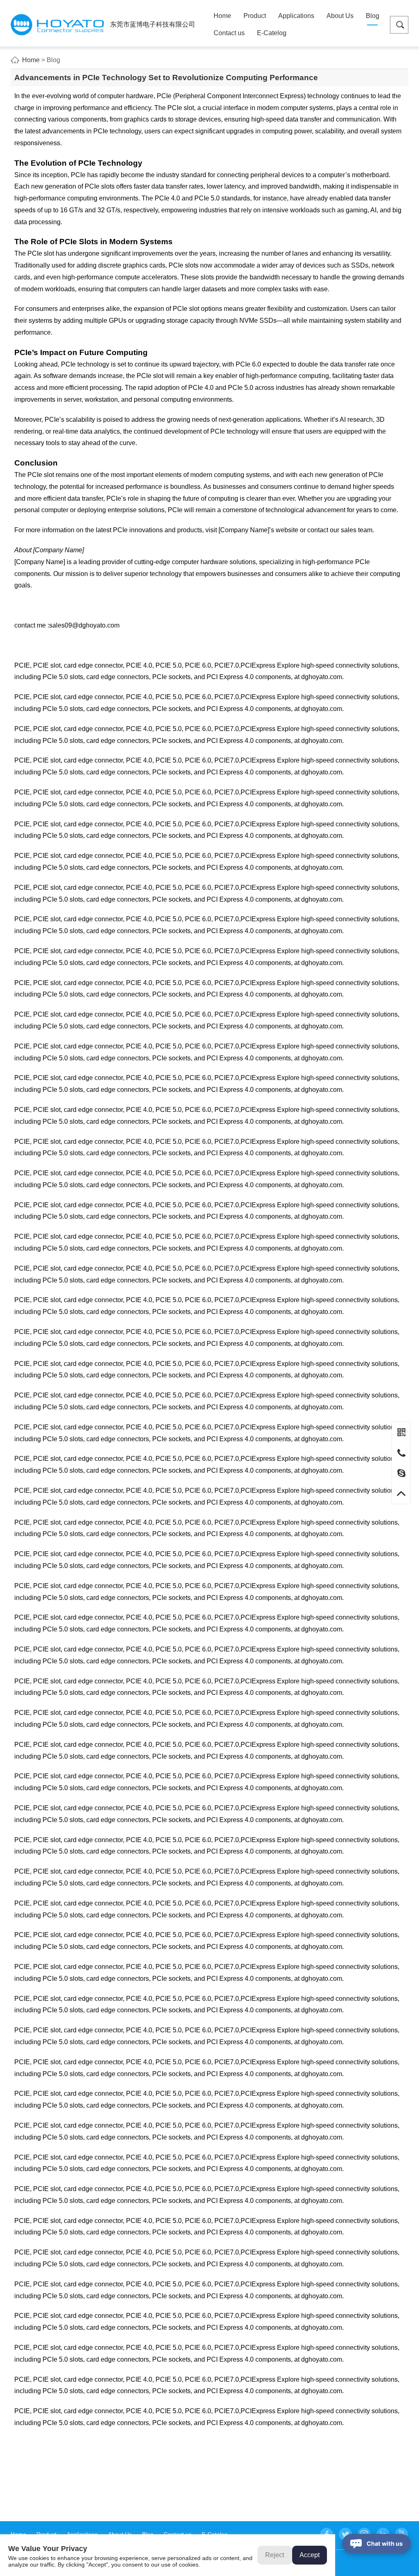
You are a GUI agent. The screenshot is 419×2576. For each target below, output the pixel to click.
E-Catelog (272, 33)
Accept (310, 2555)
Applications (296, 16)
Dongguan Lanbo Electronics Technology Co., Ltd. (57, 25)
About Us (340, 16)
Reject (275, 2555)
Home (222, 16)
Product (255, 16)
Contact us (229, 33)
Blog (373, 16)
